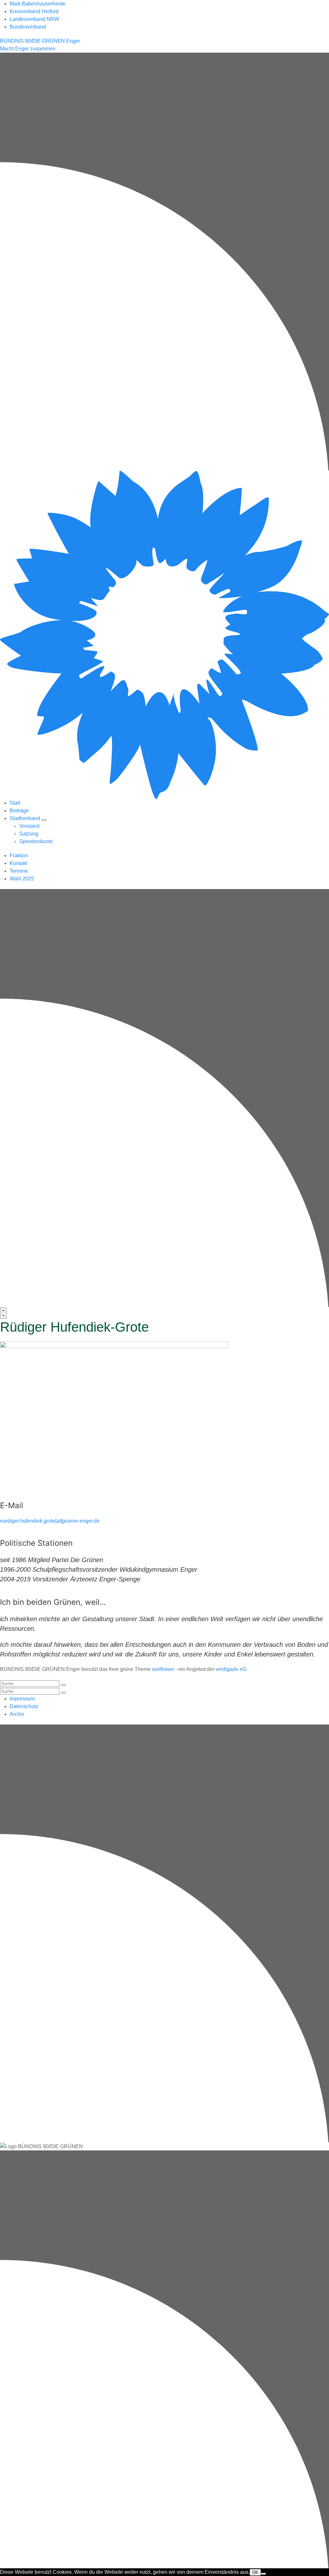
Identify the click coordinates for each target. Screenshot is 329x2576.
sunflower (163, 1669)
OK (255, 2572)
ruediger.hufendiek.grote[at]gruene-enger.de (50, 1521)
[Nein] (263, 2574)
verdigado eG (231, 1669)
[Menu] (3, 1313)
